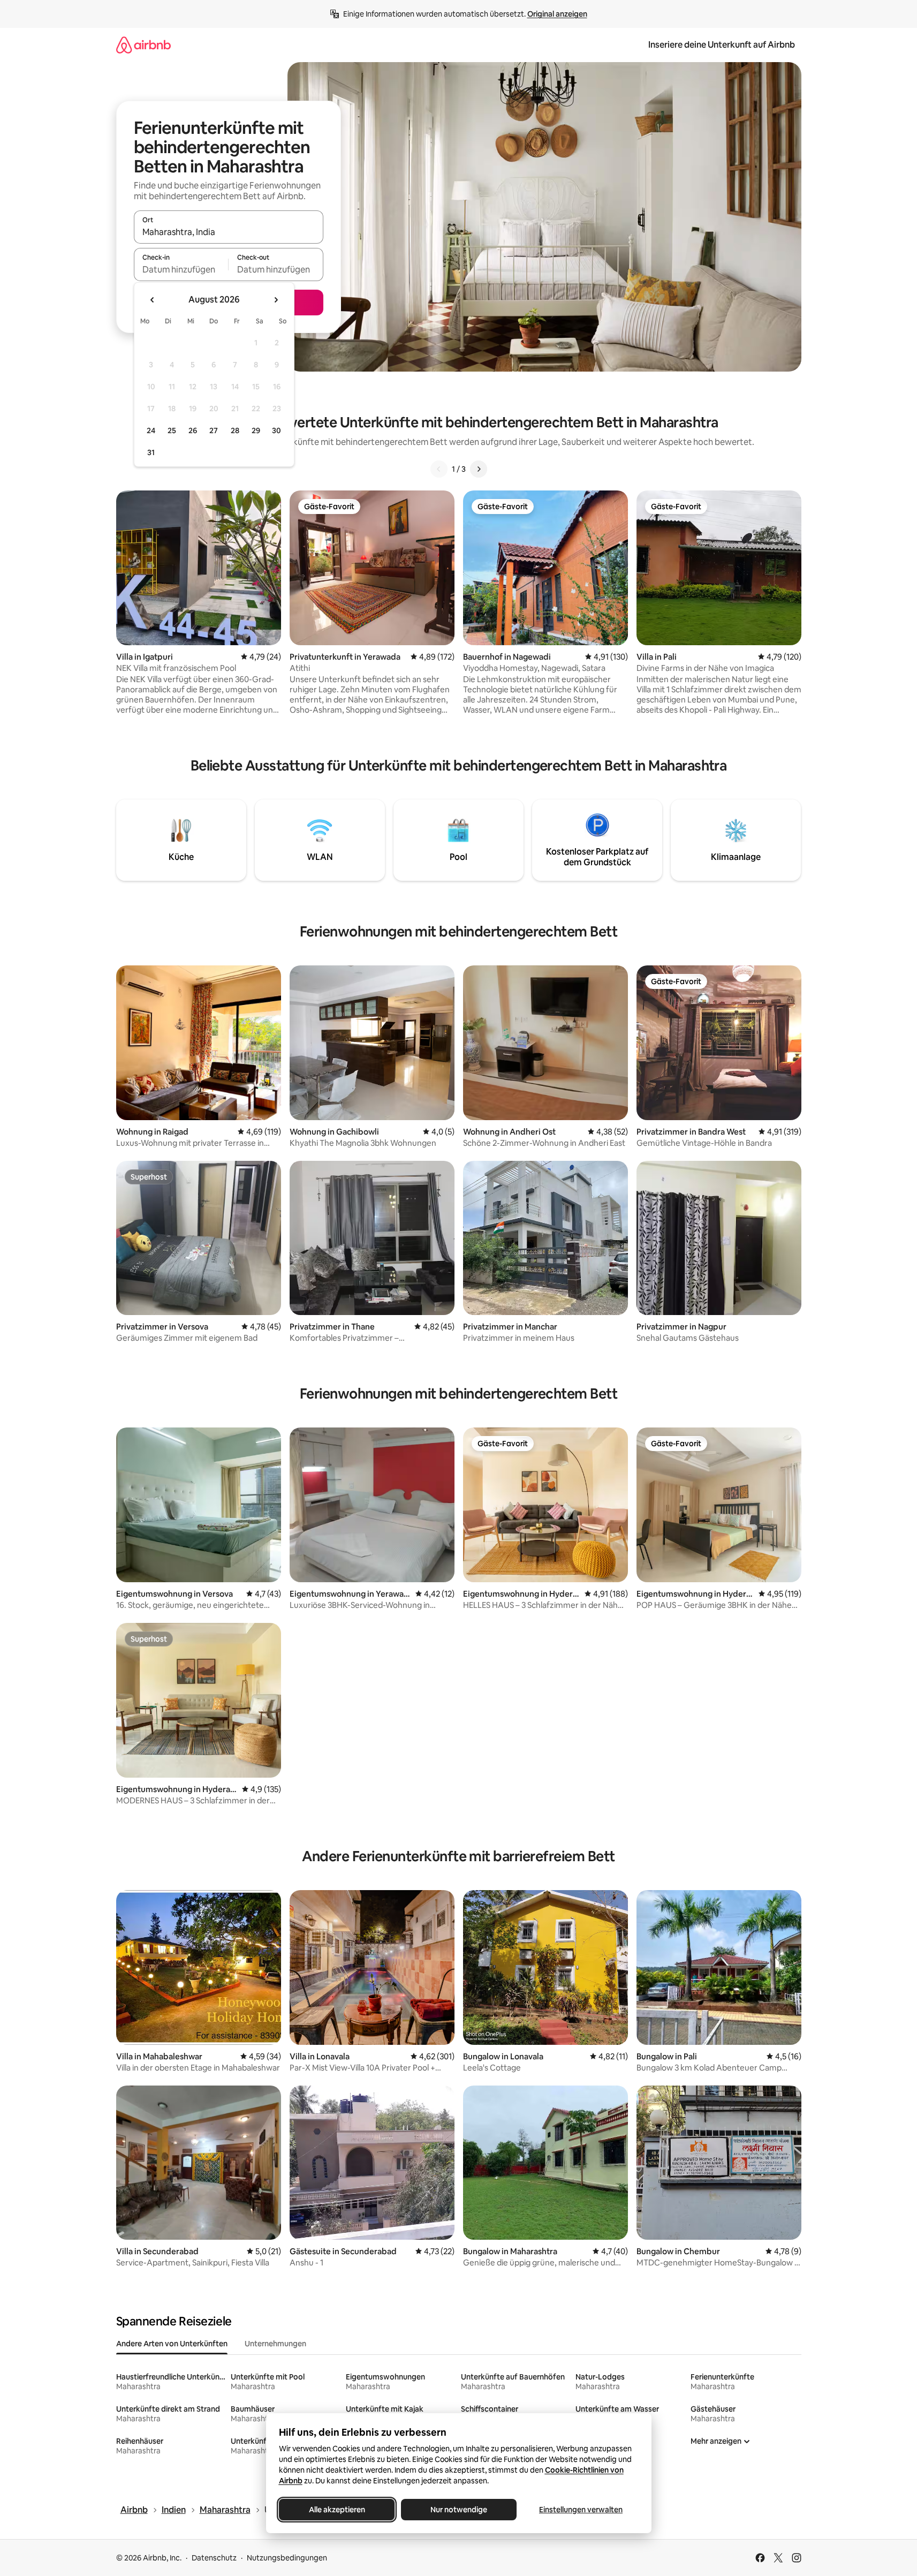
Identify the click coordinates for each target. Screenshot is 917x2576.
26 (193, 430)
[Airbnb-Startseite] (143, 45)
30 (276, 430)
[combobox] (229, 232)
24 (151, 430)
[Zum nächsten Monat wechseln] (276, 300)
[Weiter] (479, 469)
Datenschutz (214, 2558)
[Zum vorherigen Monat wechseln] (153, 300)
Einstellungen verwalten (581, 2510)
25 (172, 430)
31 (151, 452)
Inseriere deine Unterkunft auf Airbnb (722, 45)
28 (235, 430)
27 (214, 430)
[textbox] (181, 269)
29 (256, 430)
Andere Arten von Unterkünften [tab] (172, 2344)
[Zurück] (439, 469)
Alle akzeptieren (336, 2510)
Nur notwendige (459, 2510)
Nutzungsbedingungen (287, 2558)
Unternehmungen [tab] (275, 2344)
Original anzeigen (557, 14)
